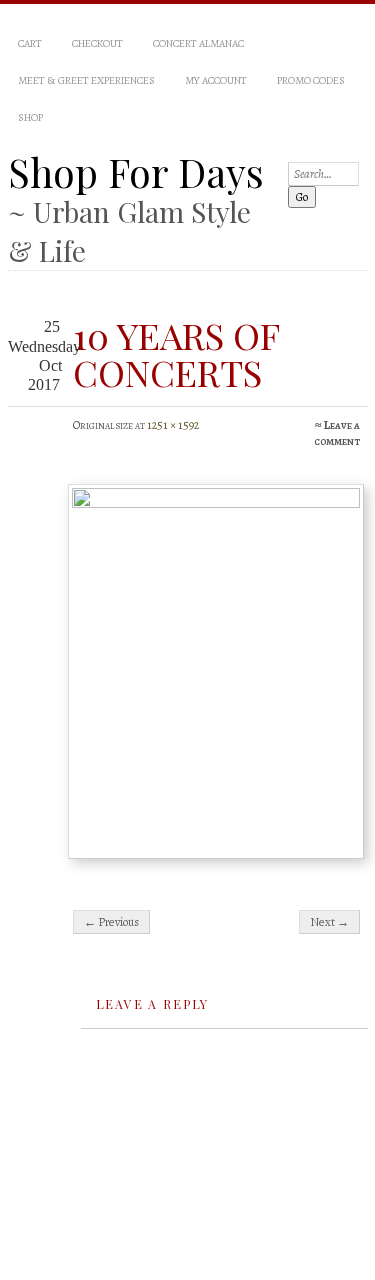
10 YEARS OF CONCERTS (176, 353)
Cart (30, 43)
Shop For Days (136, 172)
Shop (30, 117)
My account (216, 80)
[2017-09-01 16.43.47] (216, 671)
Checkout (97, 43)
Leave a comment (337, 433)
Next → (329, 922)
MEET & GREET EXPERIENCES (86, 80)
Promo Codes (311, 80)
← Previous (111, 922)
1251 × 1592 (173, 425)
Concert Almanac (198, 43)
